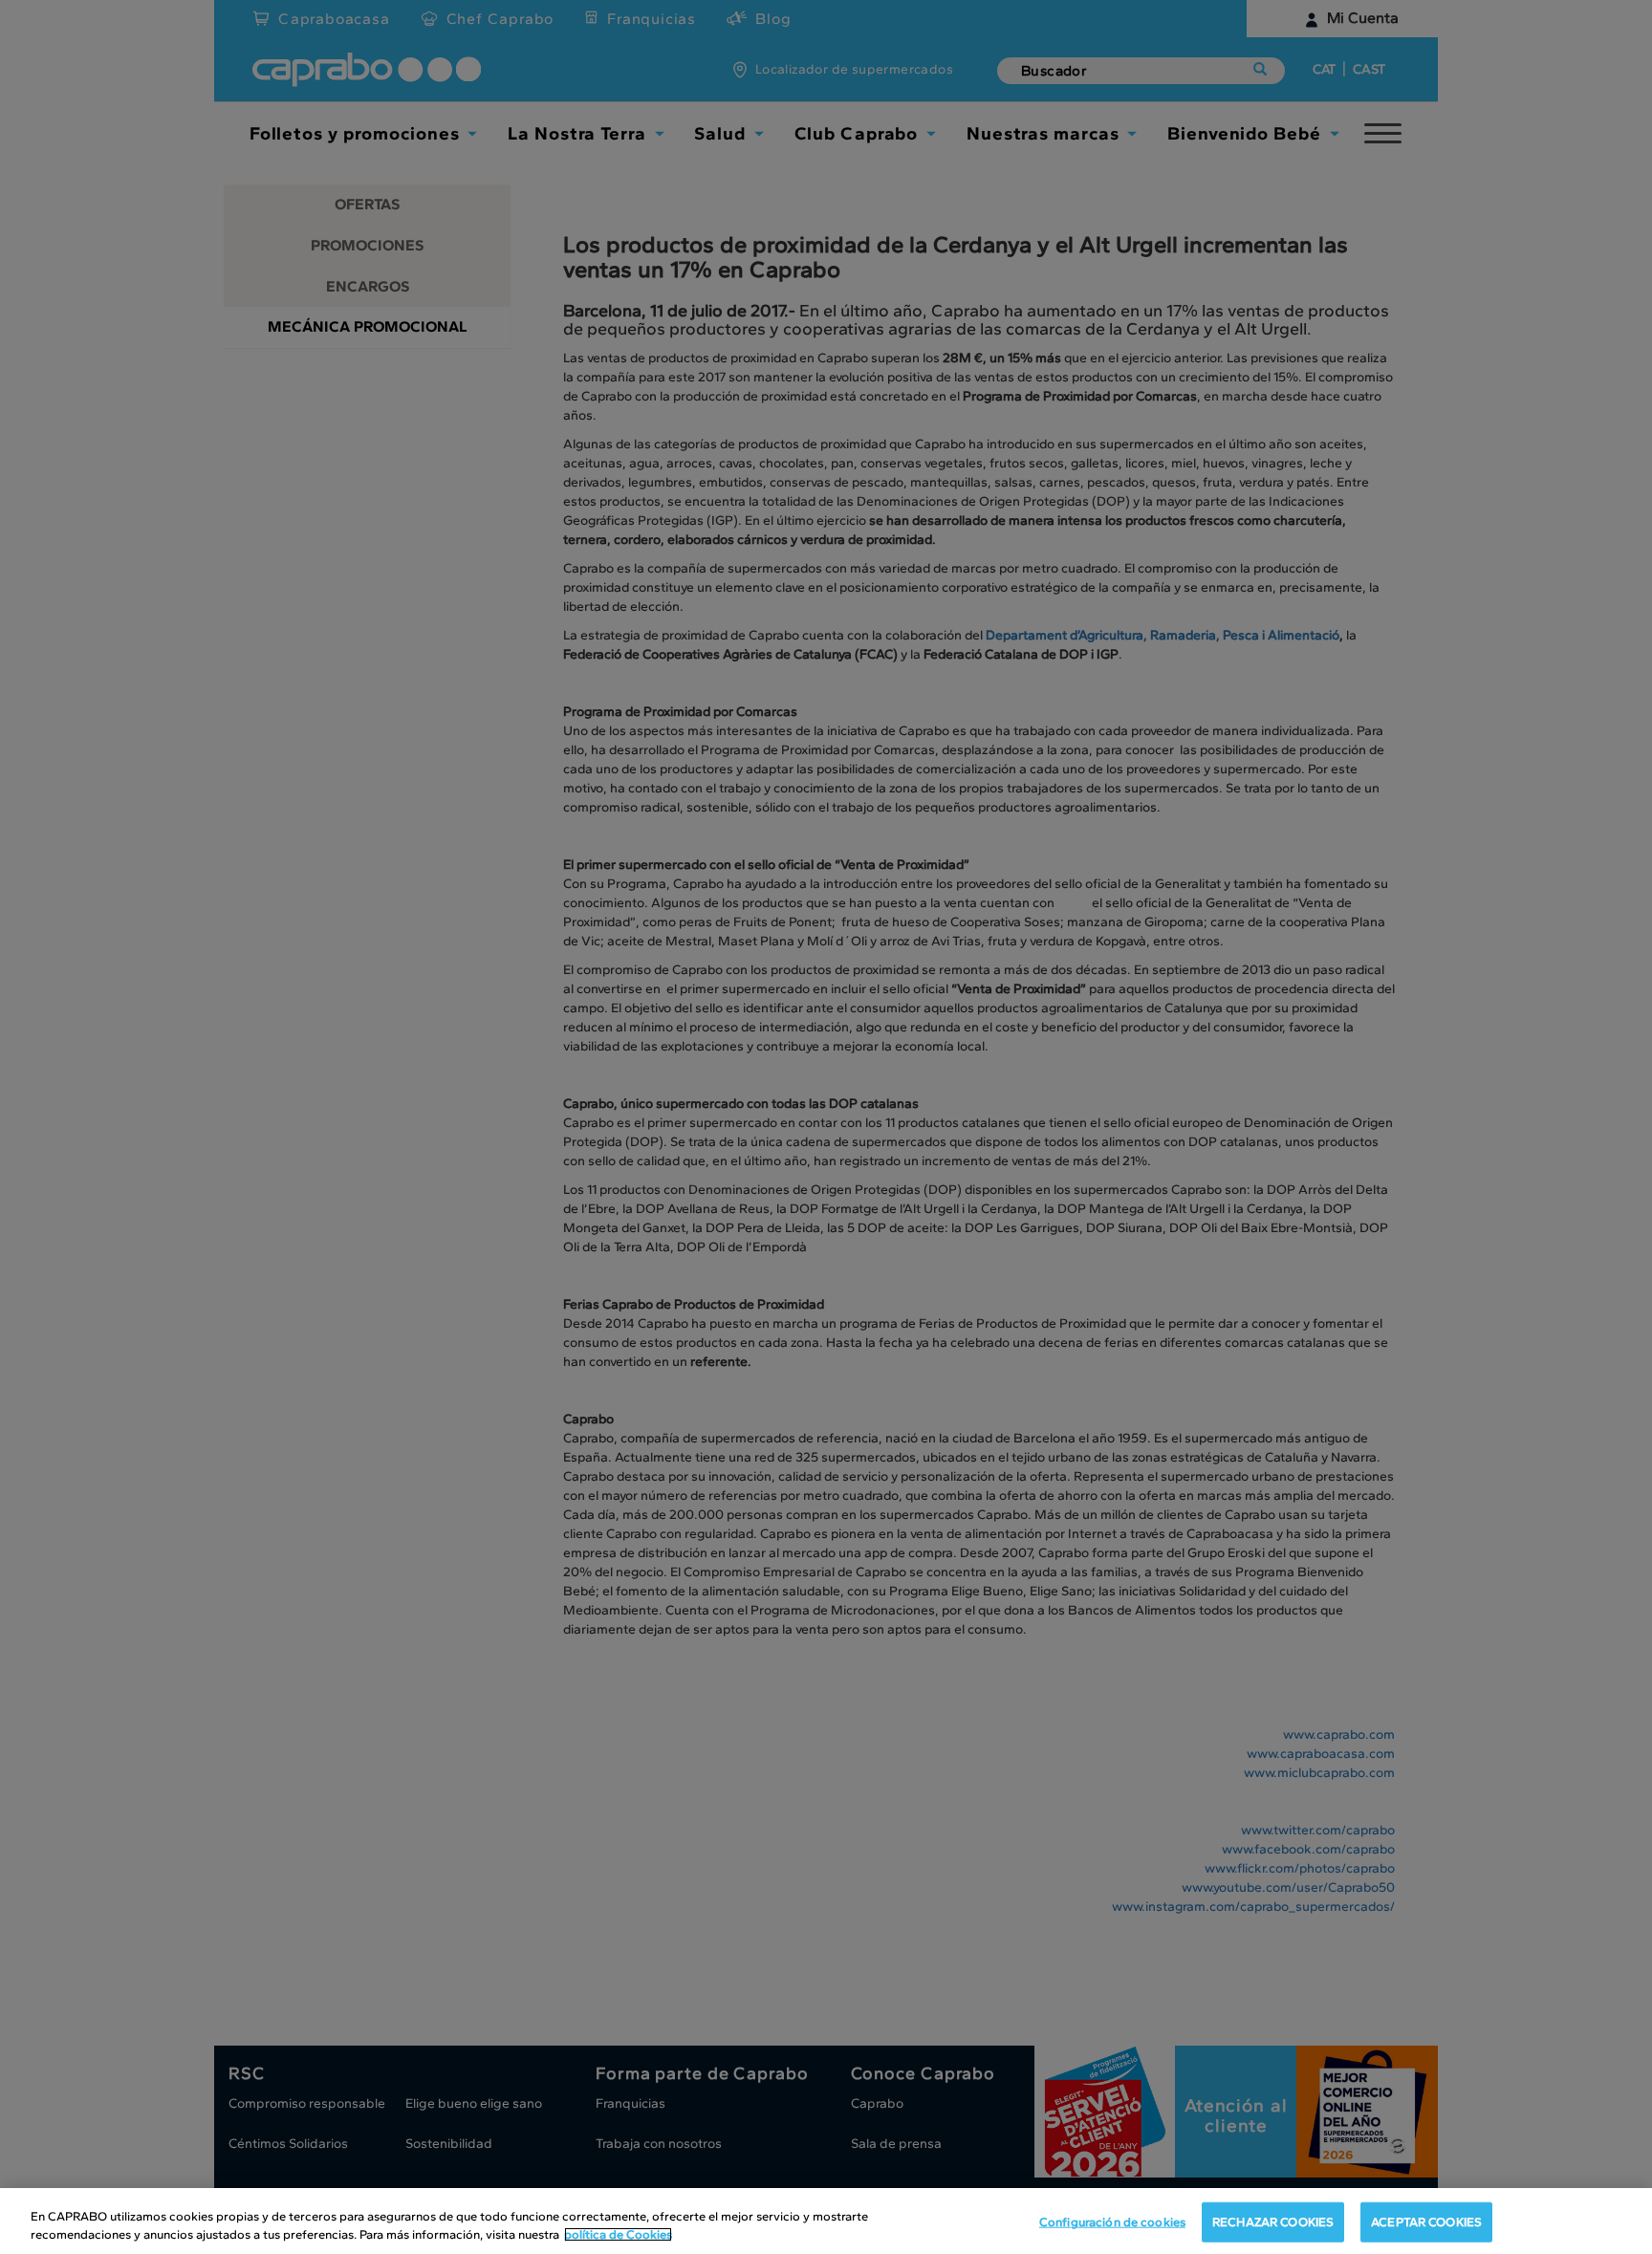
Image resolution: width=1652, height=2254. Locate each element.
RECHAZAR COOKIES (1273, 2222)
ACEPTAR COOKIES (1426, 2222)
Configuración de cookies (1112, 2222)
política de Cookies (618, 2234)
